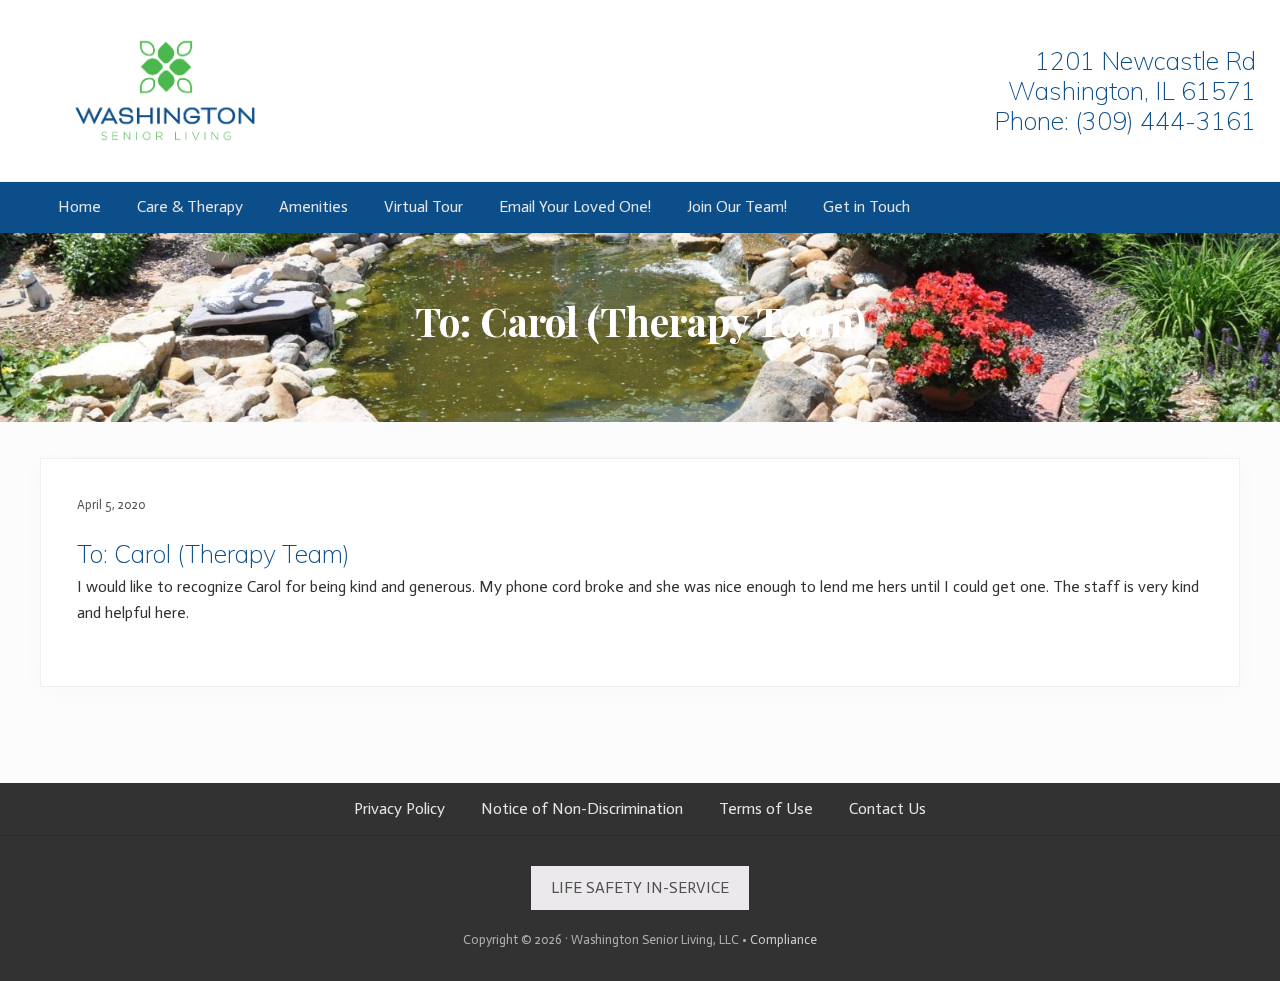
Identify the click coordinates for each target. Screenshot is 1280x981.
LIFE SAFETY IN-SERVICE (640, 887)
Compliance (783, 939)
